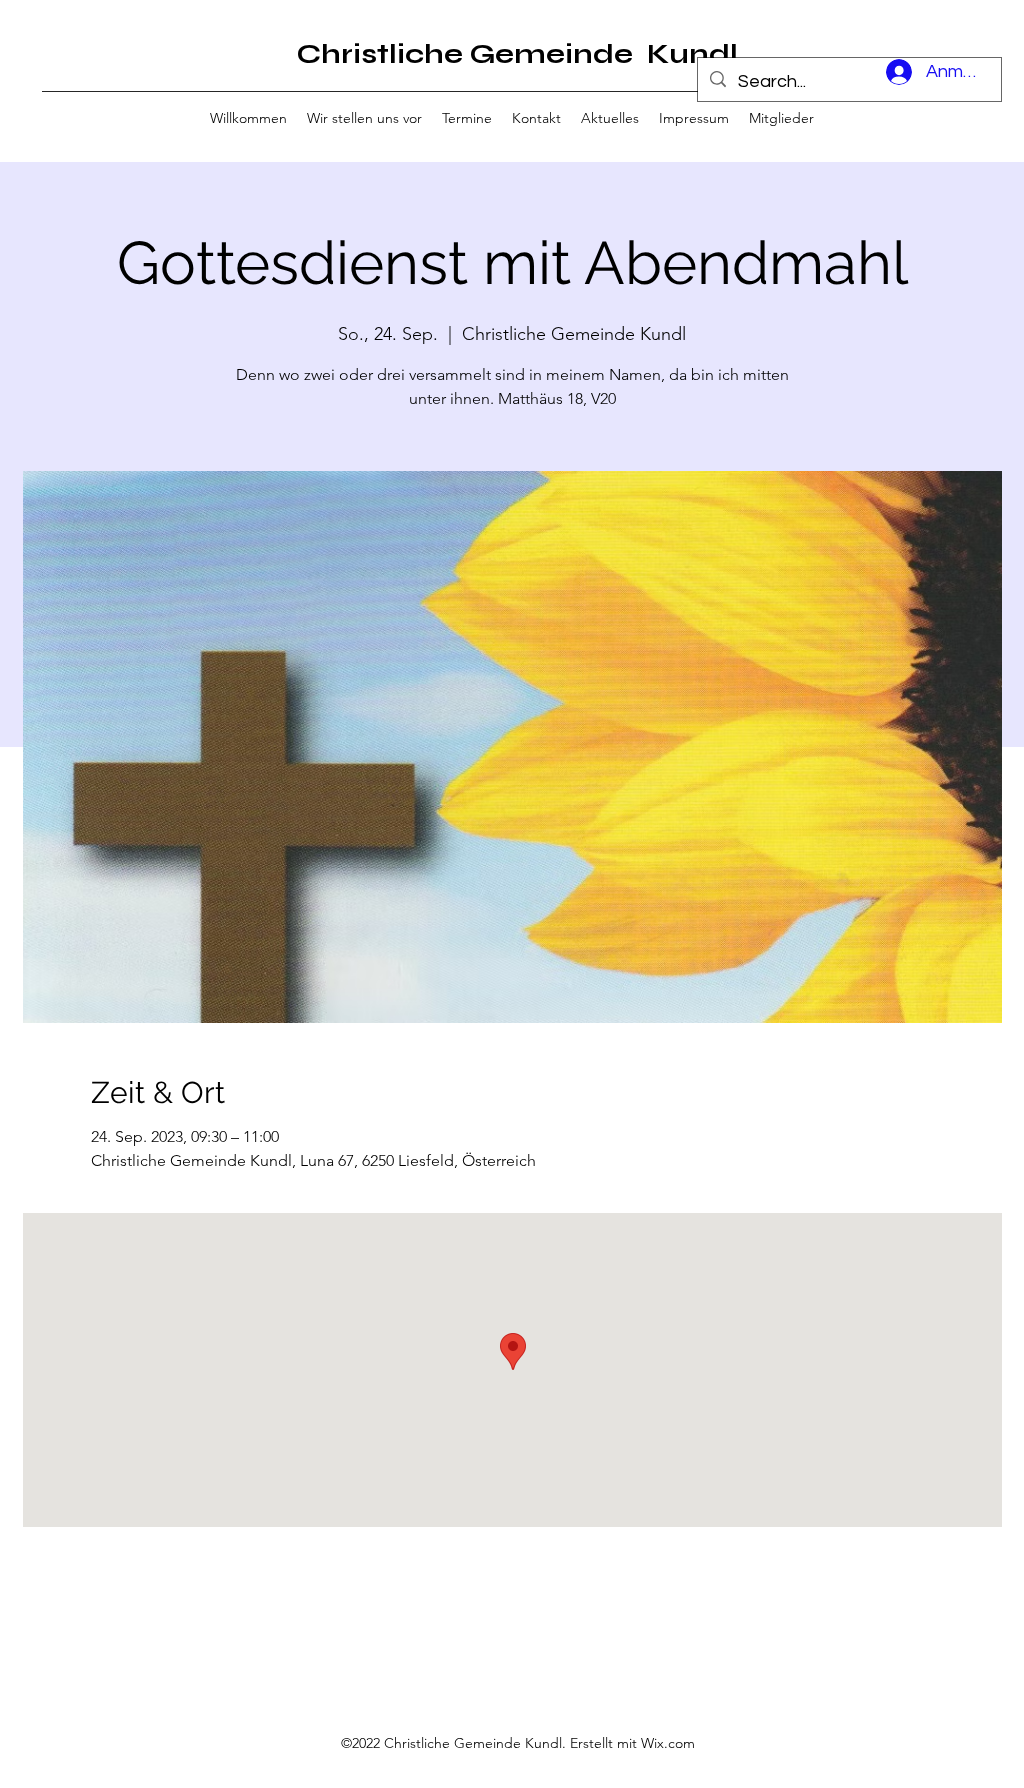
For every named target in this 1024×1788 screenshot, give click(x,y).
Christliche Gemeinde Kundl (517, 54)
